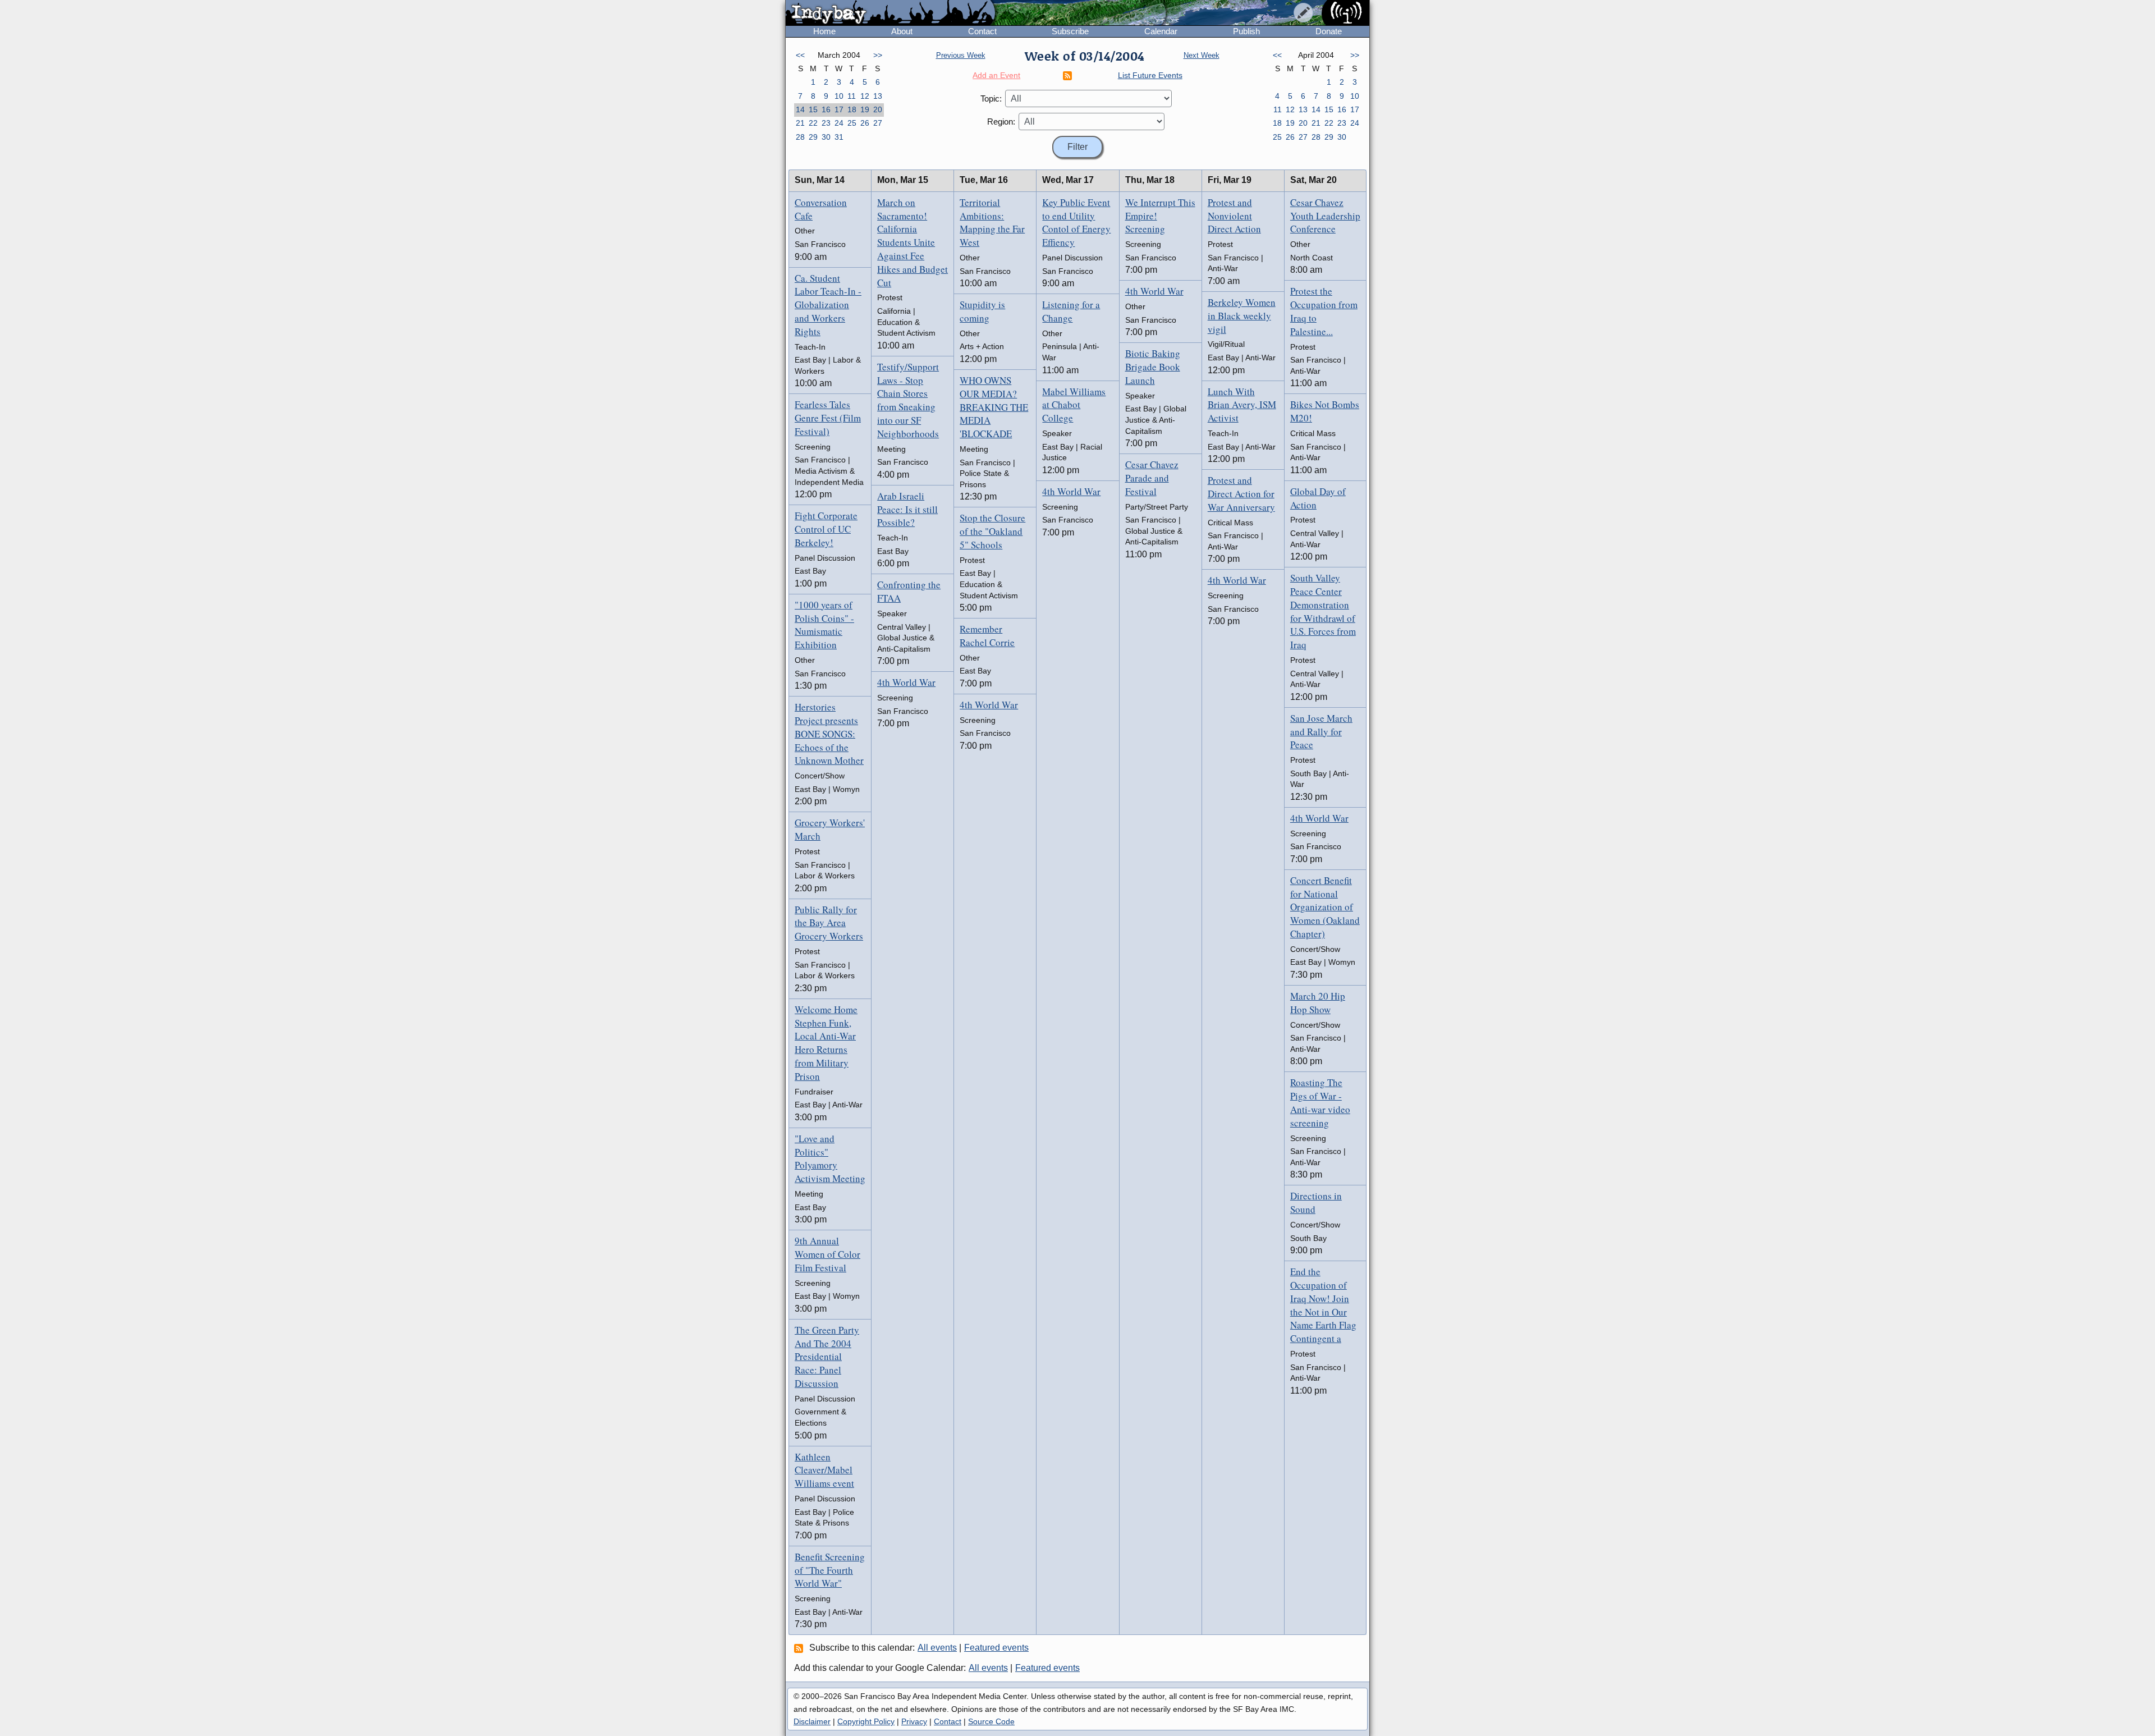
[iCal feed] (800, 1648)
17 (839, 109)
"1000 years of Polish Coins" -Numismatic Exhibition (824, 625)
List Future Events (1150, 75)
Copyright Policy (866, 1721)
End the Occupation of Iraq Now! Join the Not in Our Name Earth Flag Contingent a (1323, 1305)
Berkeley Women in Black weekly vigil (1242, 316)
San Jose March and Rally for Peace (1321, 732)
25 (852, 123)
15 (813, 109)
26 (865, 123)
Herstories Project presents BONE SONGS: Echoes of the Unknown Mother (829, 734)
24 (839, 123)
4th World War (906, 682)
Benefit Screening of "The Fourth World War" (830, 1570)
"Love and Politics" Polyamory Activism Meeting (830, 1158)
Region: (1001, 122)
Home (824, 31)
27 (878, 123)
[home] (890, 13)
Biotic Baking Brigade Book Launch (1153, 367)
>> (878, 55)
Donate (1329, 31)
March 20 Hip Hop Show (1318, 1003)
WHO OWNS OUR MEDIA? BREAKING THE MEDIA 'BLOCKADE (994, 407)
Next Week (1202, 55)
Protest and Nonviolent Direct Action (1234, 216)
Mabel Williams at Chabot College (1074, 405)
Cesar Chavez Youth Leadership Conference (1325, 216)
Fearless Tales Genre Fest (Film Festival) (828, 418)
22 (813, 123)
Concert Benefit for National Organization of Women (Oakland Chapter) (1325, 907)
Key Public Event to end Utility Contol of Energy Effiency (1076, 222)
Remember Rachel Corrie (987, 636)
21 (800, 123)
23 (826, 123)
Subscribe (1070, 31)
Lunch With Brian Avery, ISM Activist (1242, 405)
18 (852, 109)
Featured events (996, 1648)
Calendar (1161, 31)
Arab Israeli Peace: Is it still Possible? (907, 509)
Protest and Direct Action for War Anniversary (1241, 494)
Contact (982, 31)
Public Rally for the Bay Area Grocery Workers (829, 923)
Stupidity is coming (982, 311)
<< (800, 55)
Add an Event (996, 75)
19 (865, 109)
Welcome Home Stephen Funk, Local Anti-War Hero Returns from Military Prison (826, 1043)
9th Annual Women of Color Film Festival (827, 1254)
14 (800, 109)
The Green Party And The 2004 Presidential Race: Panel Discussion (827, 1357)
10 (839, 96)
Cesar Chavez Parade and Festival (1152, 478)
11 (852, 96)
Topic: (991, 99)
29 (813, 137)
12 (865, 96)
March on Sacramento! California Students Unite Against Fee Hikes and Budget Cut (913, 242)
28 (800, 137)
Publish (1246, 31)
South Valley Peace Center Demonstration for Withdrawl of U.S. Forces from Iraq (1323, 611)
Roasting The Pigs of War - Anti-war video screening (1320, 1102)
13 (878, 96)
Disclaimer (812, 1721)
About (902, 31)
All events (937, 1648)
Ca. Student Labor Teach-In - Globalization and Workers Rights (828, 305)
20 (878, 109)
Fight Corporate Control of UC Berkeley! (826, 529)
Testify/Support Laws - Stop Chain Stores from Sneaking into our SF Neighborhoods (908, 400)
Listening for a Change (1071, 311)
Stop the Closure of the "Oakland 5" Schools (992, 531)
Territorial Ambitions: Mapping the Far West (992, 222)
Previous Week (961, 55)
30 (826, 137)
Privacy (914, 1721)
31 (839, 137)
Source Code (991, 1721)
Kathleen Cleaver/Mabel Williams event (824, 1470)
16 (826, 109)
